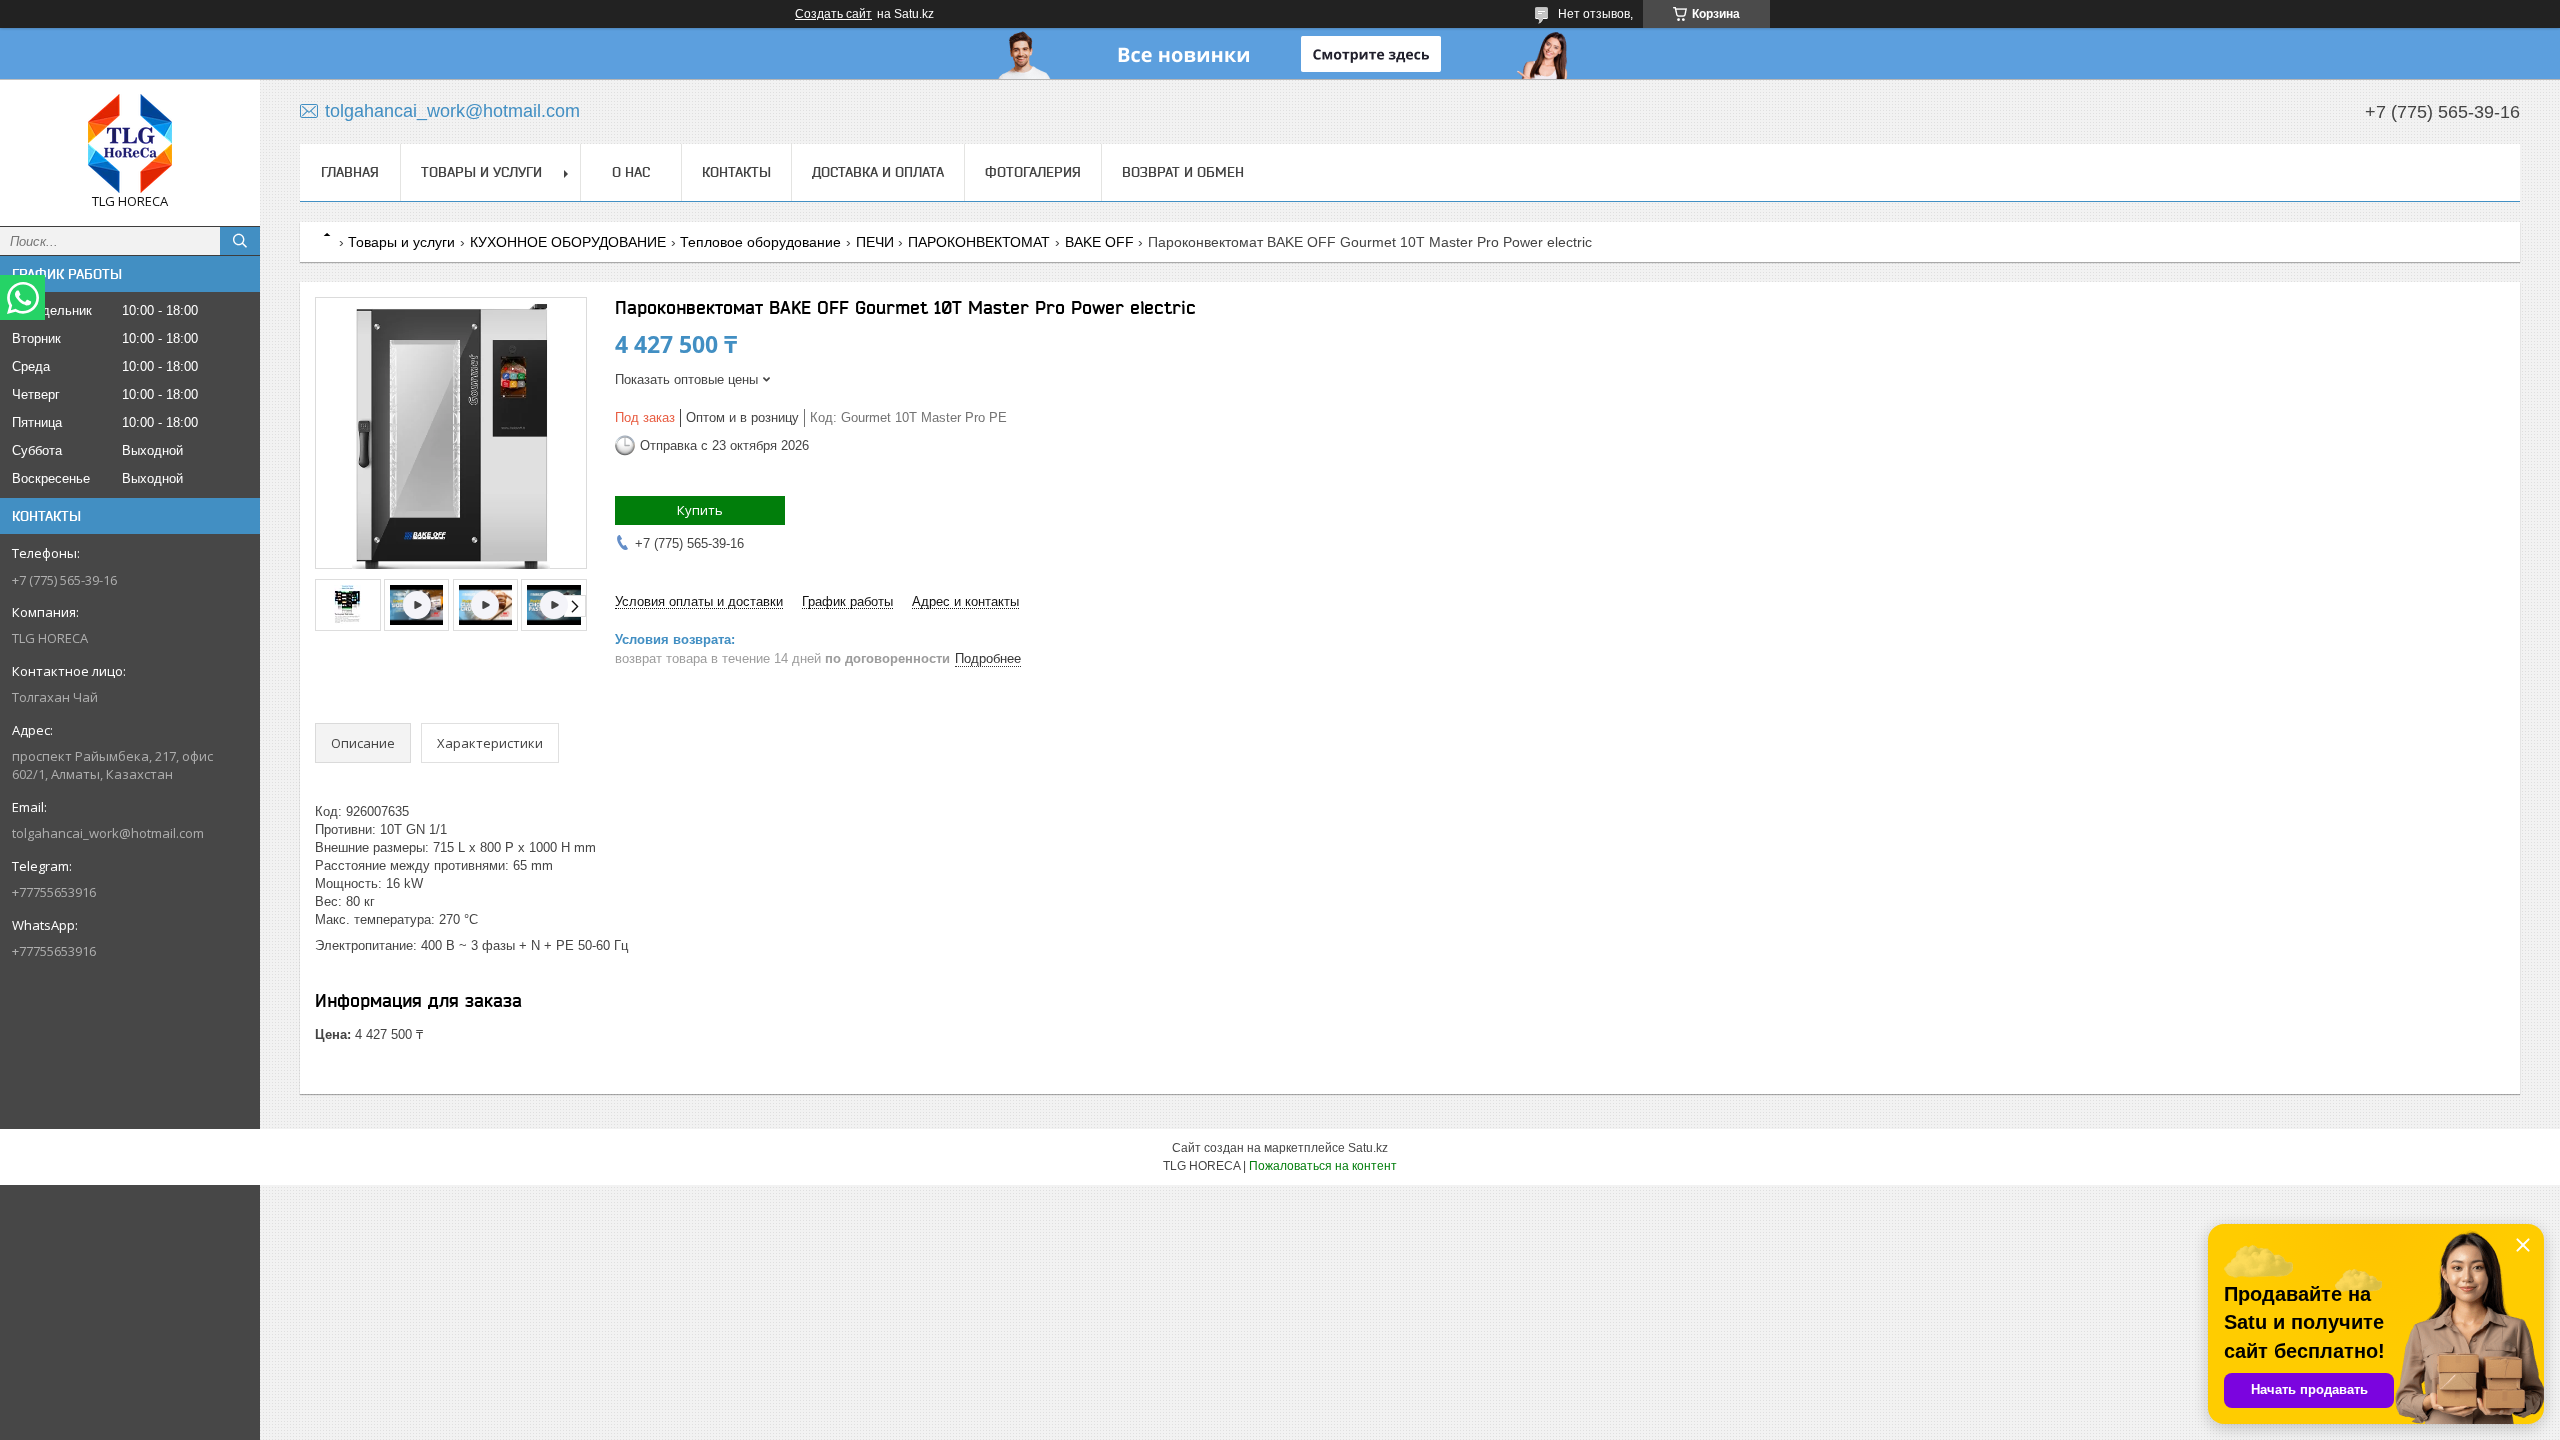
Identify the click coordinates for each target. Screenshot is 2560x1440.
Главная (350, 172)
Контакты (736, 172)
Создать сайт (833, 14)
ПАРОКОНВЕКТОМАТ (979, 242)
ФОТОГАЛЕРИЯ (1033, 172)
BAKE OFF (1099, 242)
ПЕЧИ (875, 242)
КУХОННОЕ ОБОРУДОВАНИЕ (568, 242)
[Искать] (240, 241)
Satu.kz (1368, 1148)
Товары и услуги (481, 172)
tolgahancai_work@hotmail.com (108, 833)
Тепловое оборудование (760, 242)
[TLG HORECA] (130, 143)
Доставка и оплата (878, 172)
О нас (631, 172)
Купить (700, 510)
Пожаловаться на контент (1323, 1166)
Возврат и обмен (1183, 172)
